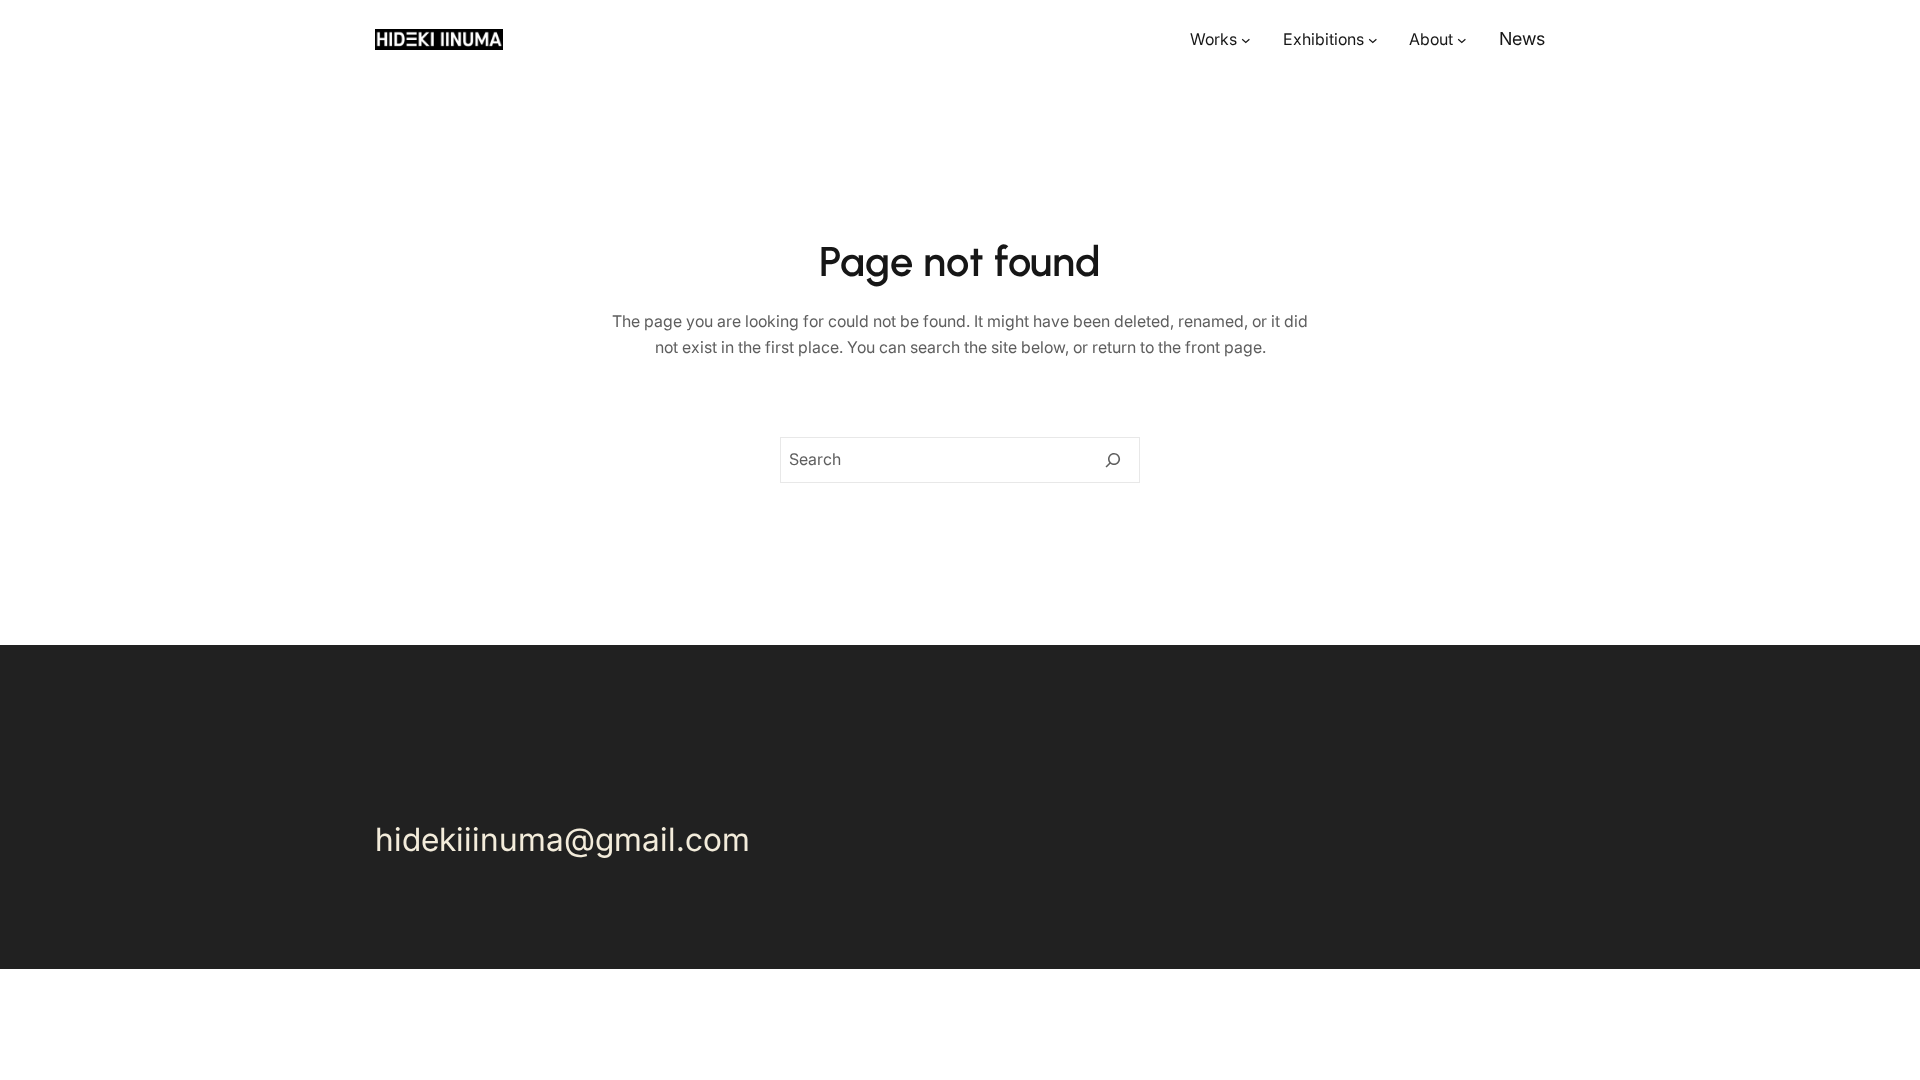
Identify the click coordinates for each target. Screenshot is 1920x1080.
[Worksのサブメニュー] (1246, 40)
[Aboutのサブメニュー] (1462, 40)
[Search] (1113, 460)
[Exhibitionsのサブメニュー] (1373, 40)
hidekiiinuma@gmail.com (562, 839)
